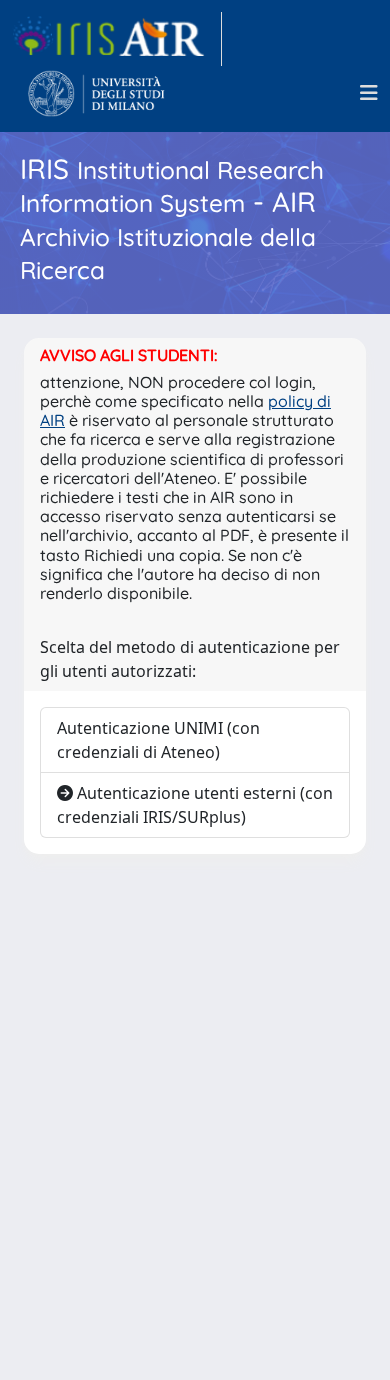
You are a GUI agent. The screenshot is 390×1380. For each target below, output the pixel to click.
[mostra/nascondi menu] (369, 93)
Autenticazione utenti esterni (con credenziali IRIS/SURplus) (195, 805)
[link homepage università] (96, 93)
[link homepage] (117, 39)
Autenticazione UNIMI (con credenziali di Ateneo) (158, 740)
